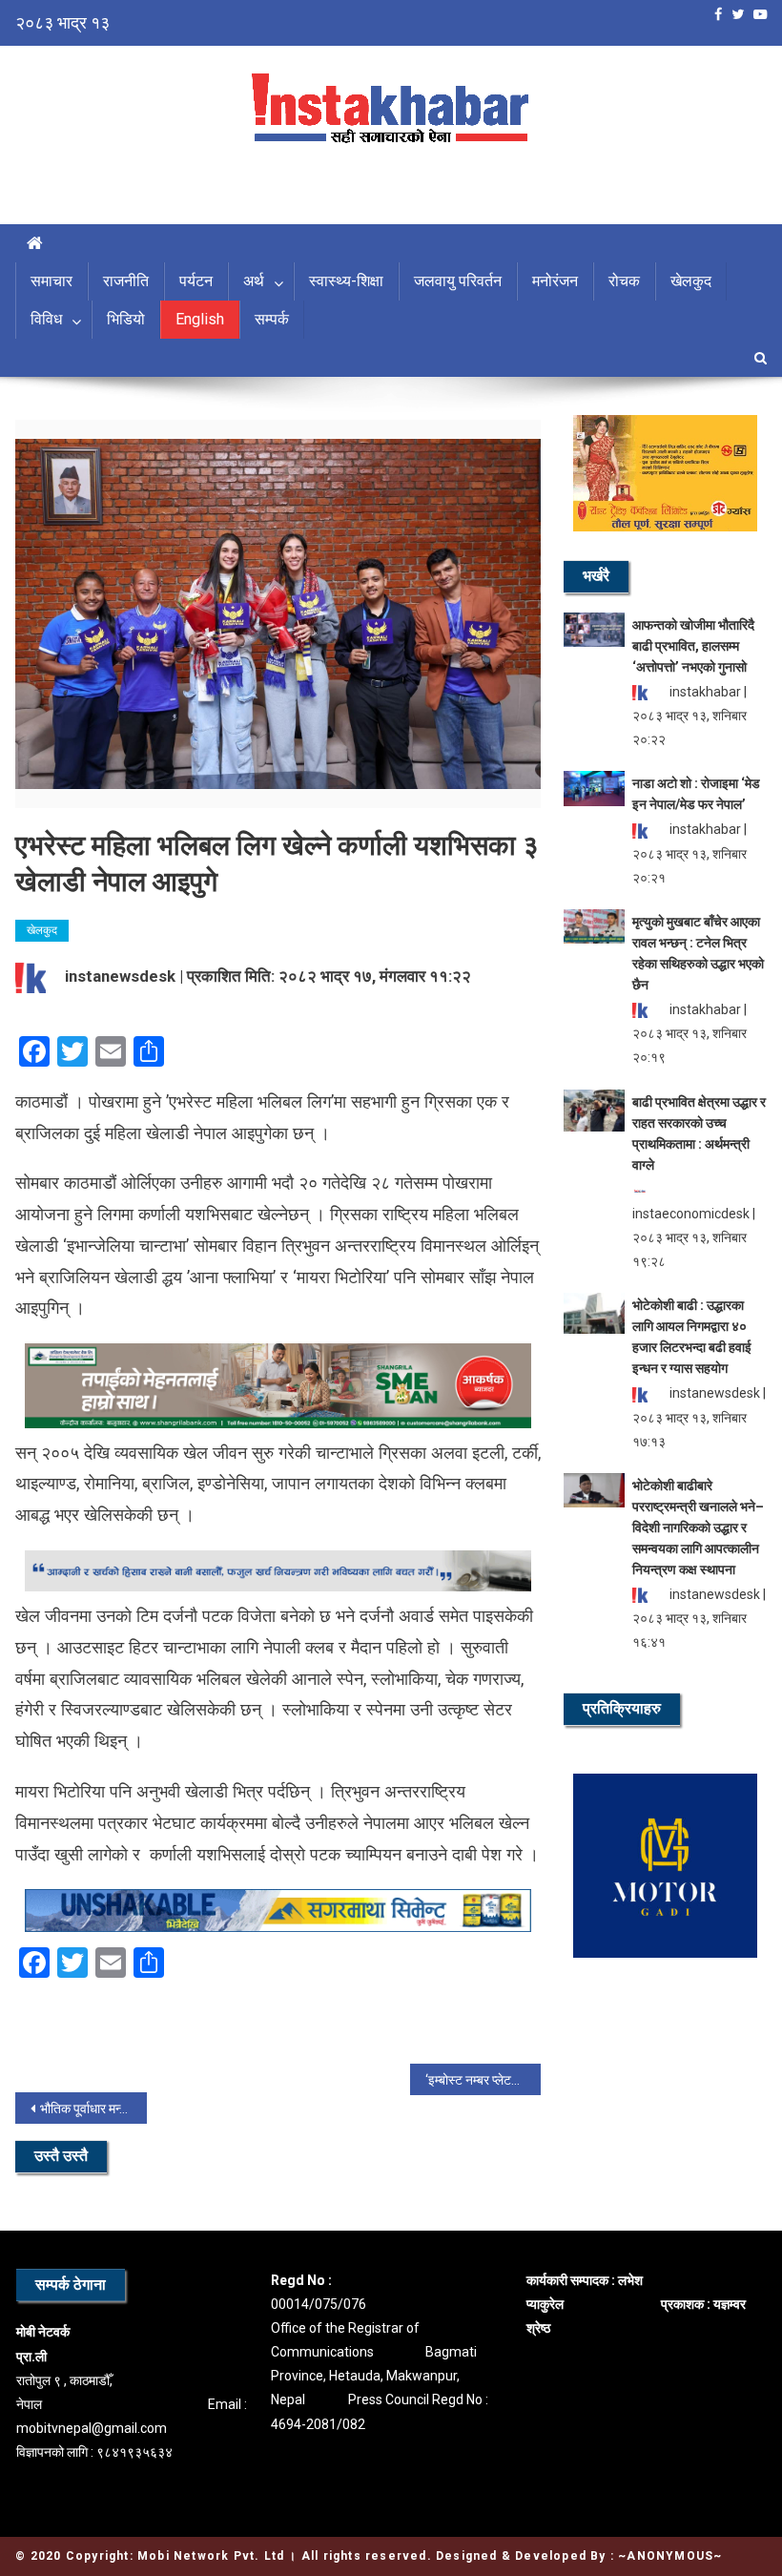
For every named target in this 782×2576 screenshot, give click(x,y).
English (200, 319)
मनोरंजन (555, 281)
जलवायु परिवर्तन (458, 281)
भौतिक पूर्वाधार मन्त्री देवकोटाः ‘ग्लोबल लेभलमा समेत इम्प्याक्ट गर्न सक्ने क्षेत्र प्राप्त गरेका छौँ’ (93, 2109)
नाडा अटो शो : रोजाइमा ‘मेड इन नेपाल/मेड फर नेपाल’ (696, 794)
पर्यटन (196, 281)
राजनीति (126, 281)
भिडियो (126, 319)
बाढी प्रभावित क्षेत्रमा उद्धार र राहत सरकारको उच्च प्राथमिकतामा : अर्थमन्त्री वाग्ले (699, 1133)
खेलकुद (691, 281)
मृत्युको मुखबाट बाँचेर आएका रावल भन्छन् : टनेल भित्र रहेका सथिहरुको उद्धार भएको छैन (698, 953)
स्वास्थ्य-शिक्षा (346, 281)
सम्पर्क (272, 319)
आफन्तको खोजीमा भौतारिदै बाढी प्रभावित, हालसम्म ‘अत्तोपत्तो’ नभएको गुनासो (693, 646)
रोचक (624, 281)
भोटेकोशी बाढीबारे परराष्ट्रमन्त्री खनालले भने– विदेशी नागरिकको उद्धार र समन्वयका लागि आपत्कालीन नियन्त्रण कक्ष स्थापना (698, 1527)
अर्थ (254, 281)
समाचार (51, 281)
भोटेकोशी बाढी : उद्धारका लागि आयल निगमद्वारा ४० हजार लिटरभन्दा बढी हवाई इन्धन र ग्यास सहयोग (692, 1337)
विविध (46, 319)
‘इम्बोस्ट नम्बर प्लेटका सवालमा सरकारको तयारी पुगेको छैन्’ (484, 2080)
